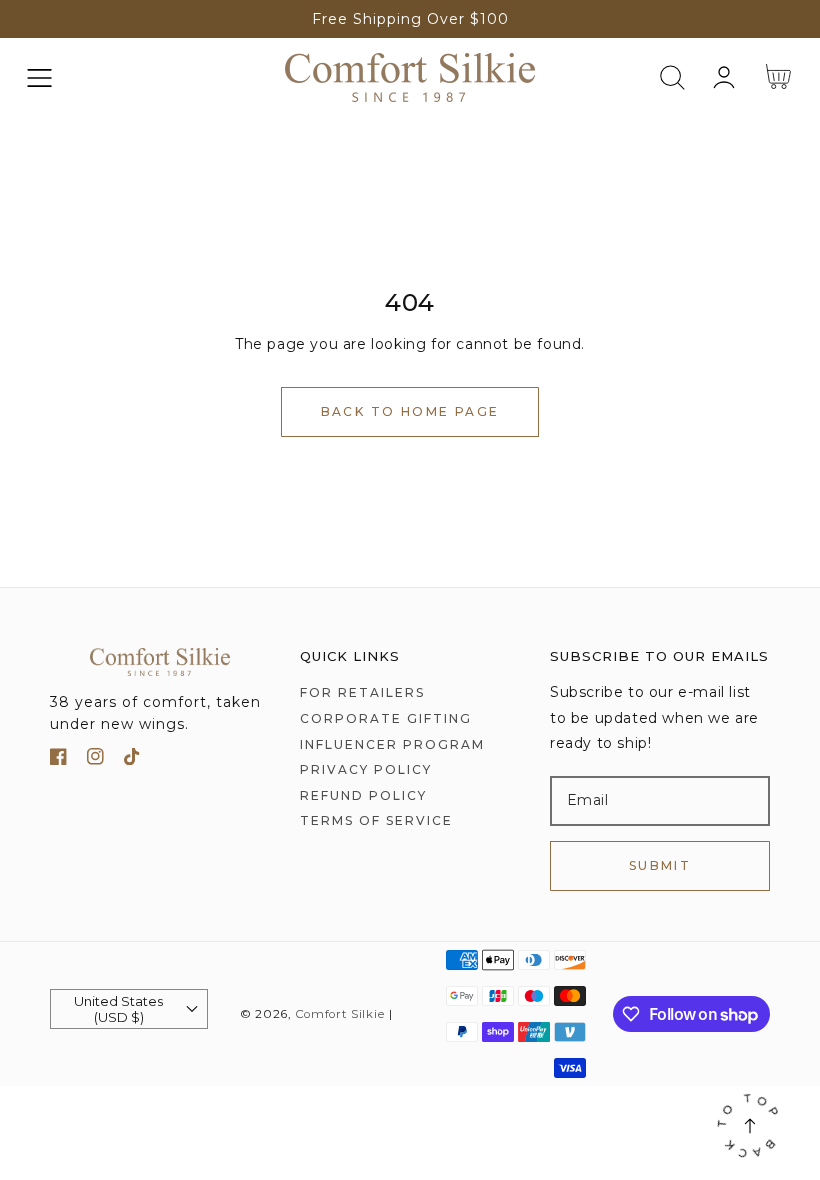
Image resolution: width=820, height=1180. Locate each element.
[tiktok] (132, 760)
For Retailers (362, 692)
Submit (660, 865)
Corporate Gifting (386, 718)
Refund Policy (363, 795)
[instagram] (95, 760)
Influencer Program (392, 744)
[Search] (672, 77)
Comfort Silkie (340, 1014)
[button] (39, 77)
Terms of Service (376, 820)
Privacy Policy (366, 769)
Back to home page (410, 411)
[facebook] (58, 760)
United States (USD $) (118, 1009)
